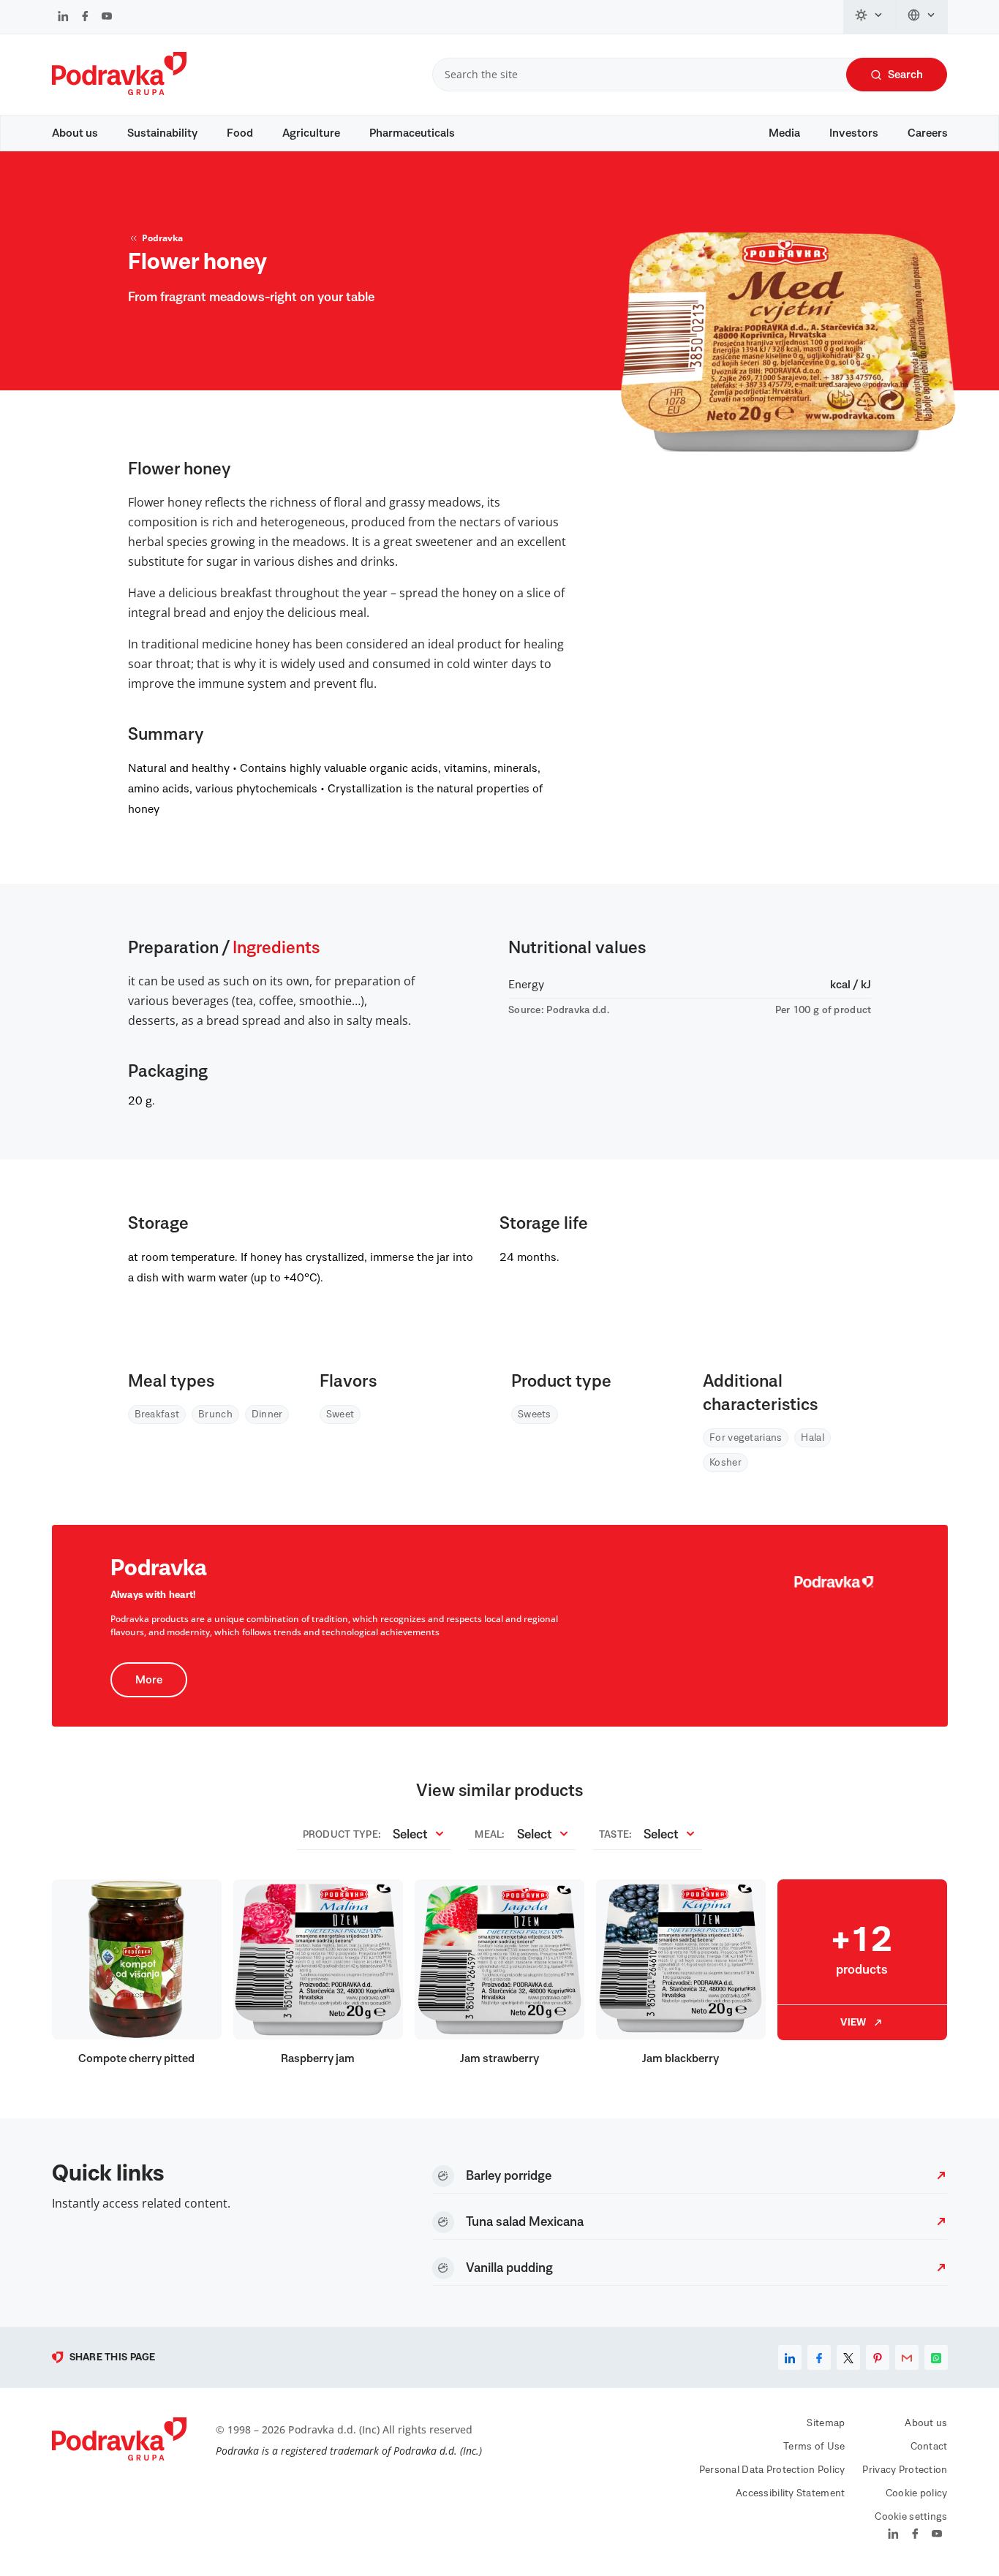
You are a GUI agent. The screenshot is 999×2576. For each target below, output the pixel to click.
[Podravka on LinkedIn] (63, 18)
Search (905, 75)
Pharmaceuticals (412, 133)
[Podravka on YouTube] (107, 18)
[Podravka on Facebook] (85, 18)
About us (75, 133)
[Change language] (922, 17)
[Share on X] (848, 2357)
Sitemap (826, 2423)
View (853, 2023)
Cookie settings (911, 2517)
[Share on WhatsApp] (936, 2357)
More (149, 1680)
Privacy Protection (905, 2470)
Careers (928, 133)
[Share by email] (907, 2357)
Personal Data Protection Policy (772, 2470)
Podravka (162, 238)
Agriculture (311, 133)
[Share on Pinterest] (878, 2357)
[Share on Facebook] (819, 2357)
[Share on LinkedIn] (790, 2357)
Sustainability (162, 133)
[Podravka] (119, 91)
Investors (854, 133)
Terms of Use (814, 2447)
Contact (929, 2447)
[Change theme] (870, 17)
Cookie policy (917, 2493)
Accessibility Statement (790, 2493)
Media (784, 133)
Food (240, 133)
